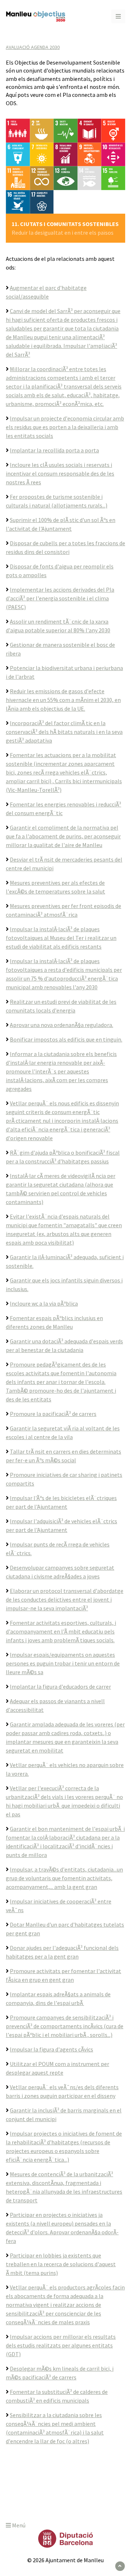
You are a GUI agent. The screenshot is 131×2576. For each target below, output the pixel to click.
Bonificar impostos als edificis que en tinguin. (66, 1039)
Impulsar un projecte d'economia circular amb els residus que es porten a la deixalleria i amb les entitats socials (65, 427)
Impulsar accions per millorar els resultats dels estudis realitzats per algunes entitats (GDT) (61, 2345)
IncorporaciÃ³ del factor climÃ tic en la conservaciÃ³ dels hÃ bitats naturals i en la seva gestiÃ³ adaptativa (64, 732)
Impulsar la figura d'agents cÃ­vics (51, 2049)
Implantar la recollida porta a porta (54, 450)
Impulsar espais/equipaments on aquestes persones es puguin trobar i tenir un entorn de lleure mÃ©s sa (63, 1663)
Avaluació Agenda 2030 (33, 47)
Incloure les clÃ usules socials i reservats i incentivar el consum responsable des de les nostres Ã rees (60, 473)
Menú (18, 2525)
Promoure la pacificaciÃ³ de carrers (53, 1414)
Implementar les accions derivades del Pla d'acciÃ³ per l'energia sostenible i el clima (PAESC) (60, 598)
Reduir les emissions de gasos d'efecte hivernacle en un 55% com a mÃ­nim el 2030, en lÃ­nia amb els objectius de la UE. (63, 700)
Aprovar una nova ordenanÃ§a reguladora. (61, 1025)
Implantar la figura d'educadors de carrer (60, 1686)
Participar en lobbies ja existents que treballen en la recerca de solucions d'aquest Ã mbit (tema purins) (61, 2264)
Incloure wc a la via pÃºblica (44, 1303)
